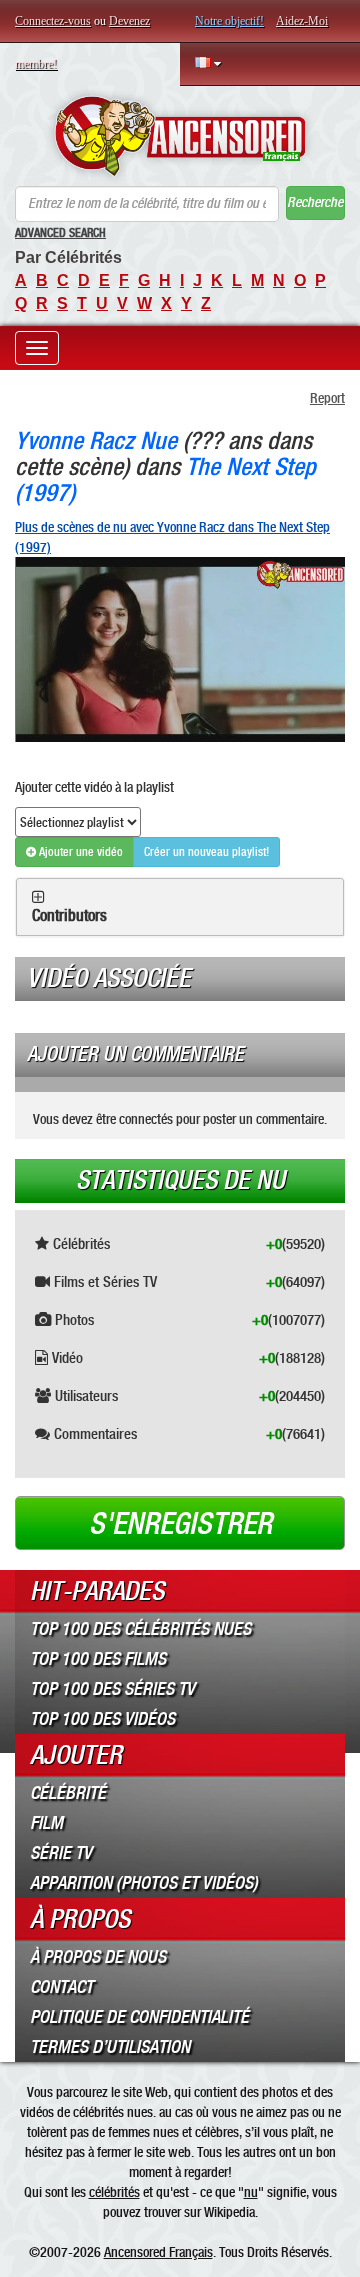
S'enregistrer (180, 1524)
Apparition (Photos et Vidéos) (144, 1883)
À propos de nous (98, 1957)
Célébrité (68, 1793)
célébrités (114, 2192)
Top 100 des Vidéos (102, 1719)
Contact (61, 1987)
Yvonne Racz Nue (96, 440)
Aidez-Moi (302, 21)
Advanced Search (60, 233)
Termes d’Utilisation (110, 2047)
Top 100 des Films (98, 1659)
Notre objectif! (229, 21)
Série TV (61, 1853)
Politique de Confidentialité (139, 2017)
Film (46, 1823)
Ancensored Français (158, 2252)
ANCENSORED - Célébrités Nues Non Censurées (180, 136)
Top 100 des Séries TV (112, 1689)
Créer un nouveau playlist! (206, 852)
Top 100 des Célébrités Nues (140, 1629)
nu (251, 2192)
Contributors (69, 916)
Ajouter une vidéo (79, 852)
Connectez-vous (53, 21)
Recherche (315, 202)
